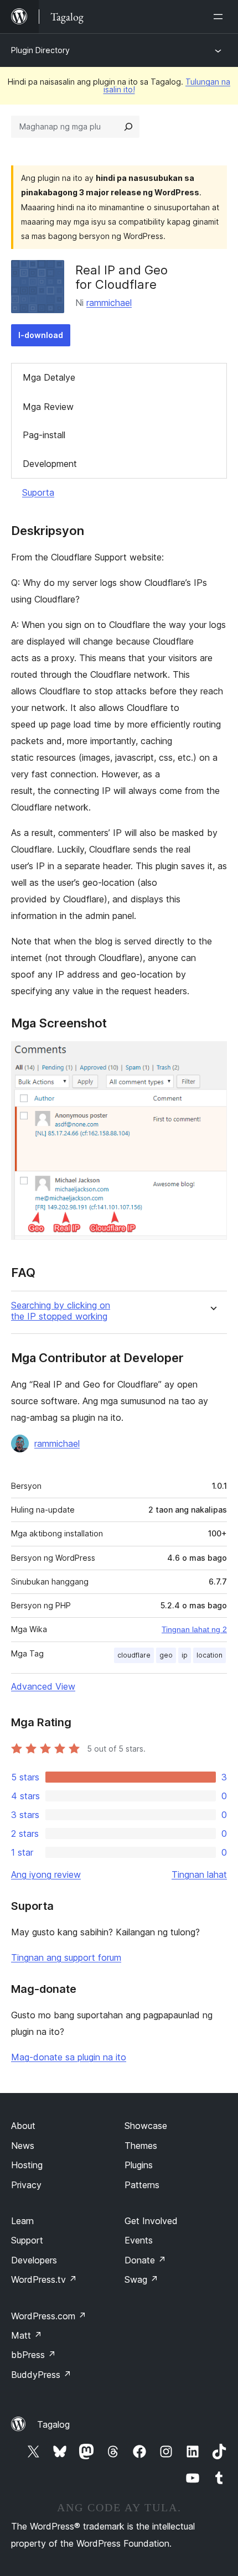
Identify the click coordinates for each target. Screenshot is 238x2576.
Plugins (139, 2165)
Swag (141, 2279)
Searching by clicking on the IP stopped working (61, 1311)
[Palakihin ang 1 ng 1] (212, 1056)
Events (139, 2240)
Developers (34, 2260)
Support (27, 2240)
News (23, 2146)
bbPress (33, 2355)
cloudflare (134, 1655)
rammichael (109, 303)
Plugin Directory (40, 50)
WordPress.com (49, 2316)
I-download (41, 335)
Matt (27, 2335)
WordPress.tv (44, 2279)
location (209, 1655)
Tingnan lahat (199, 1874)
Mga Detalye (49, 377)
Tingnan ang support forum (66, 1957)
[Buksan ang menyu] (220, 17)
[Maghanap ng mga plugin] (128, 127)
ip (185, 1655)
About (23, 2126)
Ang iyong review (46, 1874)
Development (50, 464)
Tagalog (53, 2424)
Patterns (142, 2185)
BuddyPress (41, 2375)
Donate (145, 2260)
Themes (141, 2146)
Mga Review (48, 407)
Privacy (26, 2185)
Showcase (146, 2126)
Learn (22, 2221)
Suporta (38, 492)
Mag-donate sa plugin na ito (69, 2057)
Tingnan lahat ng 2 (194, 1629)
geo (166, 1655)
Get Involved (151, 2221)
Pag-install (44, 435)
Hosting (27, 2165)
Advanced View (43, 1686)
